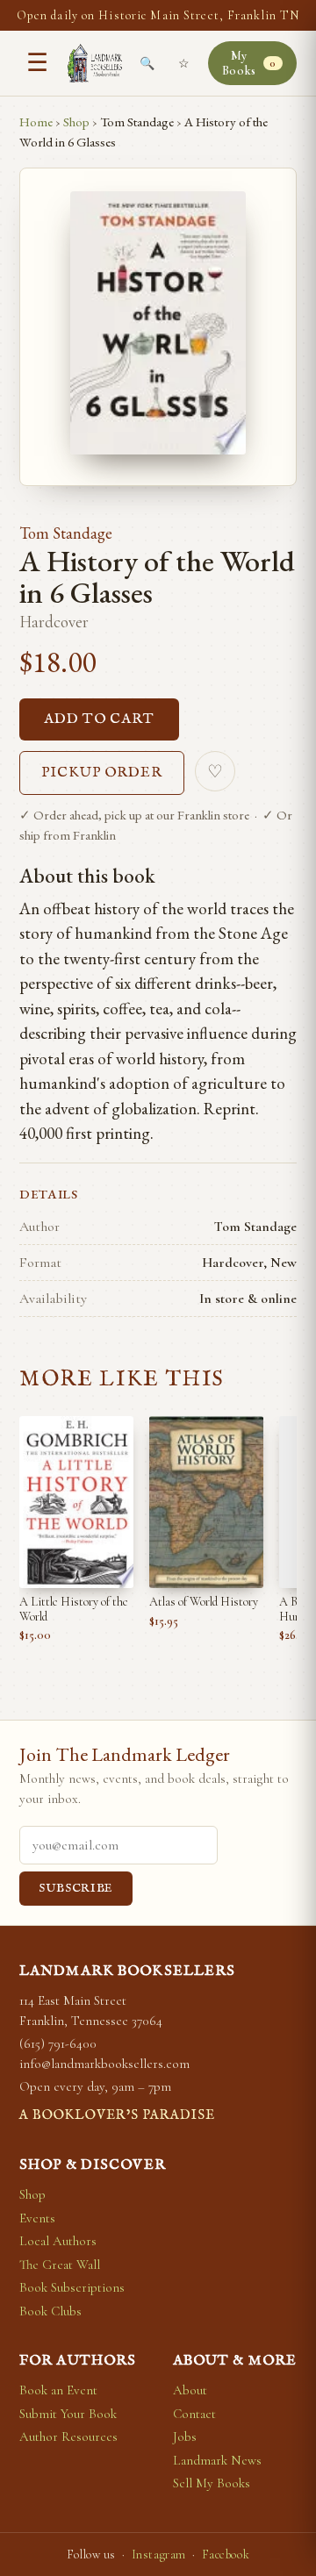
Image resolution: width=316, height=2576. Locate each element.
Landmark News (217, 2460)
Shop (76, 122)
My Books (249, 63)
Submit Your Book (68, 2414)
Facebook (226, 2555)
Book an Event (58, 2390)
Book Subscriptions (72, 2287)
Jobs (185, 2436)
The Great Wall (60, 2265)
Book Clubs (50, 2311)
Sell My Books (212, 2483)
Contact (194, 2414)
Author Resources (68, 2436)
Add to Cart (99, 719)
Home (36, 122)
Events (37, 2218)
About (190, 2390)
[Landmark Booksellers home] (95, 63)
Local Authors (58, 2241)
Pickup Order (102, 773)
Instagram (159, 2555)
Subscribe (76, 1889)
